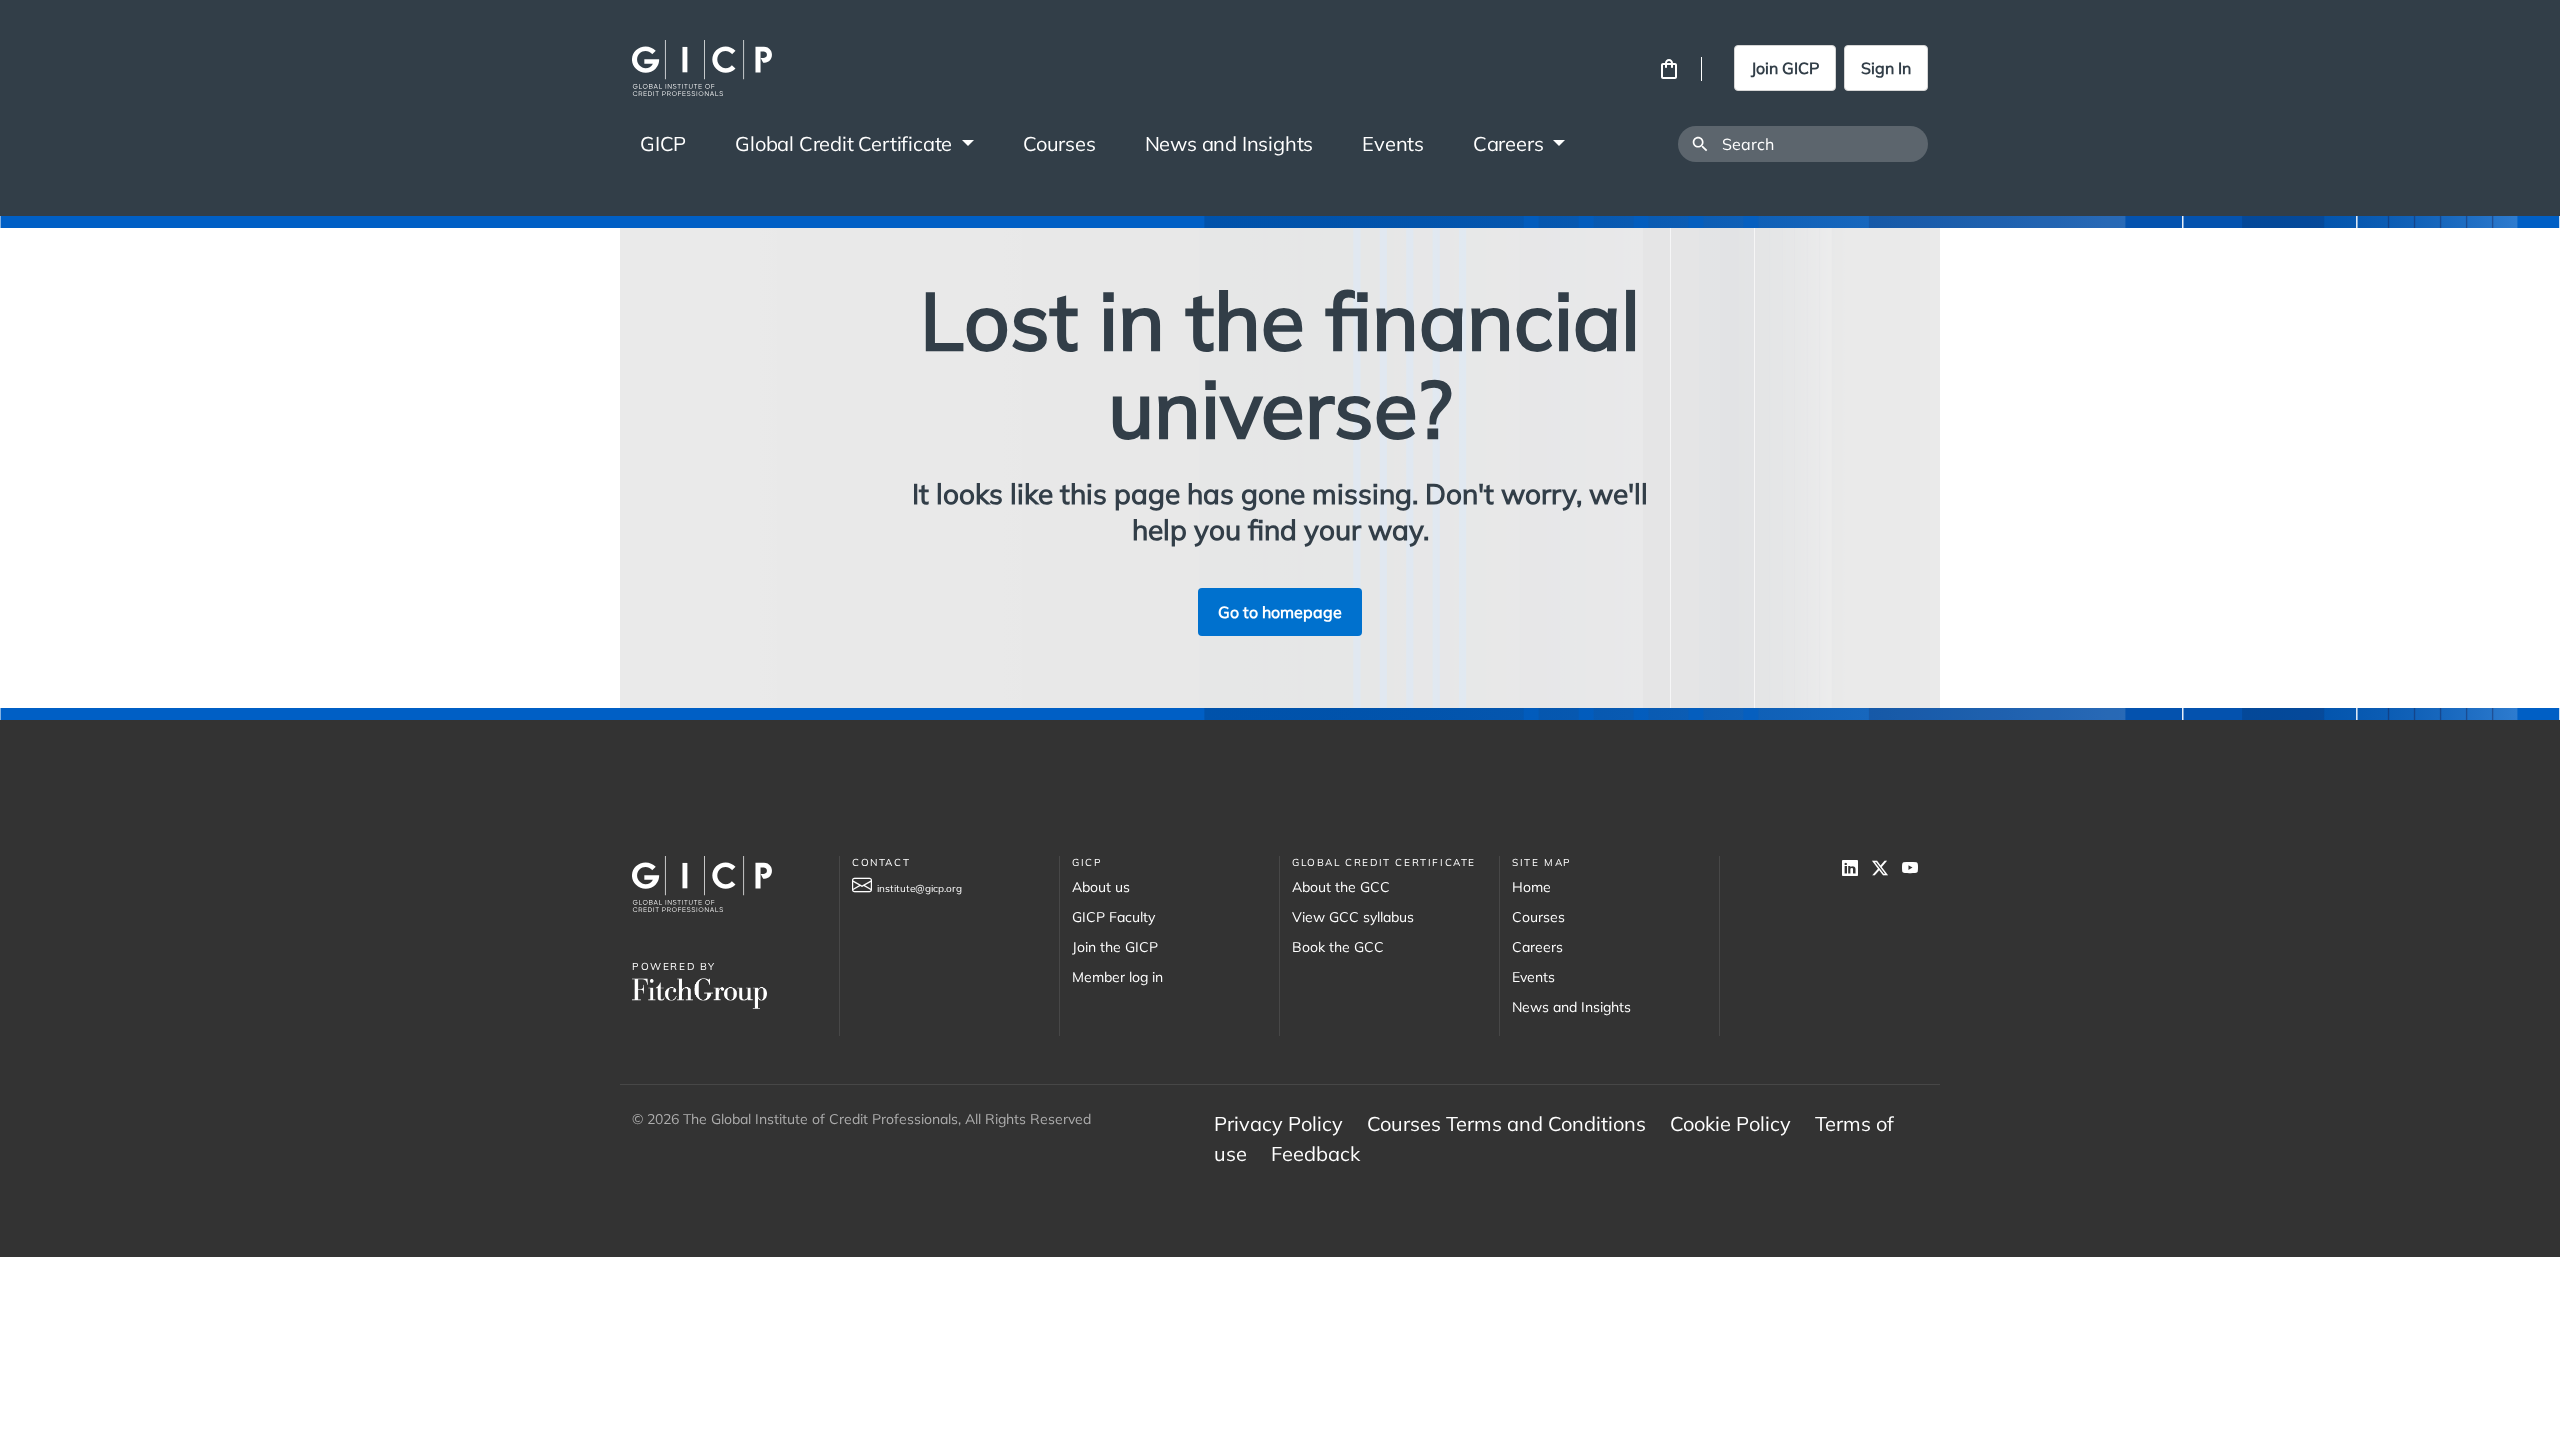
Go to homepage (1280, 612)
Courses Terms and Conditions (1506, 1123)
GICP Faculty (1113, 917)
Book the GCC (1338, 947)
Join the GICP (1115, 947)
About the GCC (1341, 887)
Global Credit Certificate (846, 143)
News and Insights (1229, 143)
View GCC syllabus (1353, 917)
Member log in (1117, 977)
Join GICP (1785, 68)
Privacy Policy (1278, 1123)
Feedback (1315, 1153)
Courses (1059, 143)
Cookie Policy (1730, 1123)
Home (1531, 887)
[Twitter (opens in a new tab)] (1887, 868)
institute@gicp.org (919, 888)
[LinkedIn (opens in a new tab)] (1857, 868)
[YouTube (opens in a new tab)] (1915, 868)
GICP (663, 143)
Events (1393, 143)
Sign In (1886, 68)
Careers (1510, 143)
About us (1101, 887)
